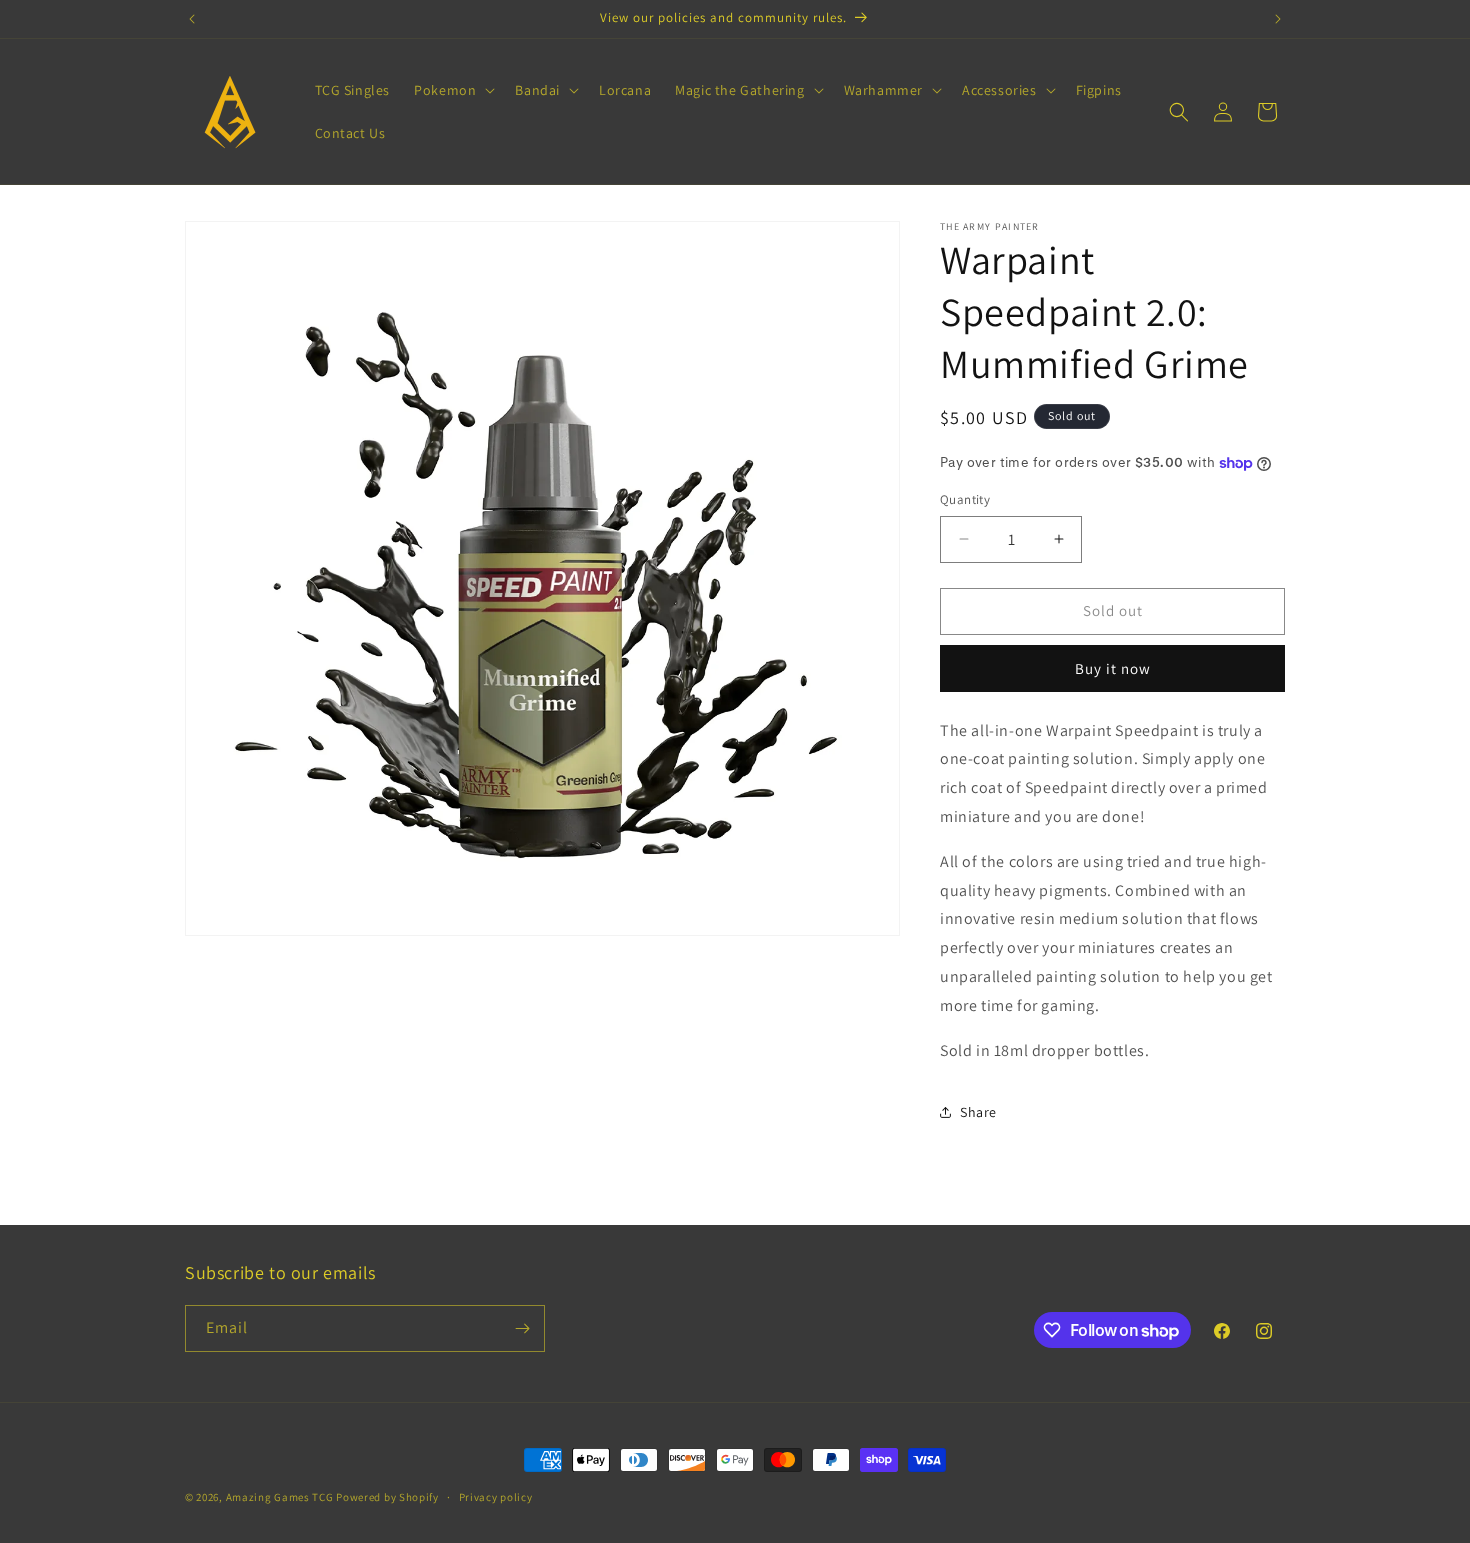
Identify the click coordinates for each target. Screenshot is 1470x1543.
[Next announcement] (1278, 19)
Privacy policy (496, 1497)
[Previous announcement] (192, 19)
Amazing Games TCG (280, 1497)
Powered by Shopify (387, 1497)
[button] (452, 90)
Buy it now (1113, 668)
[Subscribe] (522, 1328)
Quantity (965, 499)
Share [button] (978, 1112)
